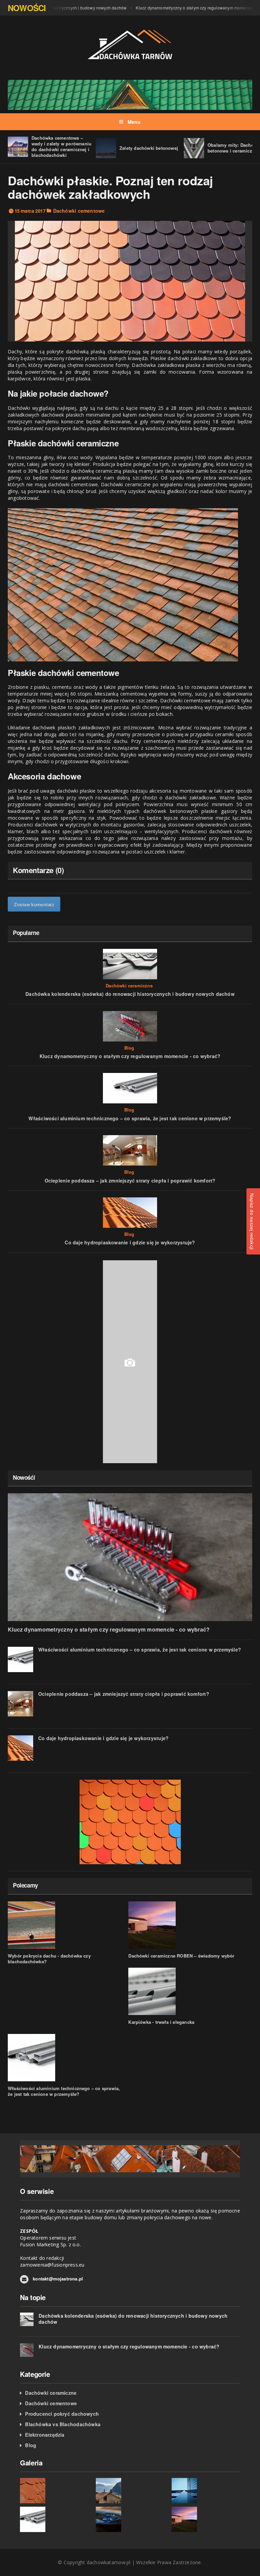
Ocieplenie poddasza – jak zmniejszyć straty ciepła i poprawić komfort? (130, 1180)
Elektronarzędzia (45, 2435)
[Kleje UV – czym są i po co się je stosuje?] (206, 2491)
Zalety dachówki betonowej (149, 148)
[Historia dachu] (130, 2491)
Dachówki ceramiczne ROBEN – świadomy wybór (181, 1956)
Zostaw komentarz (34, 904)
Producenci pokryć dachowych (62, 2414)
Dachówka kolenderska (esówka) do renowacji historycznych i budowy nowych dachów (130, 994)
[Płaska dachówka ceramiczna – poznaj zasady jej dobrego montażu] (54, 2491)
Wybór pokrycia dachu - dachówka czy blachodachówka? (49, 1959)
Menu (134, 122)
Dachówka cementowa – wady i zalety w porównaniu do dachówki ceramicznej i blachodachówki (61, 146)
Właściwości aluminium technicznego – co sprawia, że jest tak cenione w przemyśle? (130, 1118)
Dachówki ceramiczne (129, 986)
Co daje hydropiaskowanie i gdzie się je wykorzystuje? (130, 1242)
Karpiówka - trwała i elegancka (161, 2022)
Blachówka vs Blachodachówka (63, 2424)
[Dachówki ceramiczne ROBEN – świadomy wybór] (206, 2519)
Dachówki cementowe (79, 211)
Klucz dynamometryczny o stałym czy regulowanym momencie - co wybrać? (130, 1056)
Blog (129, 1048)
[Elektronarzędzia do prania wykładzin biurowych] (130, 2519)
